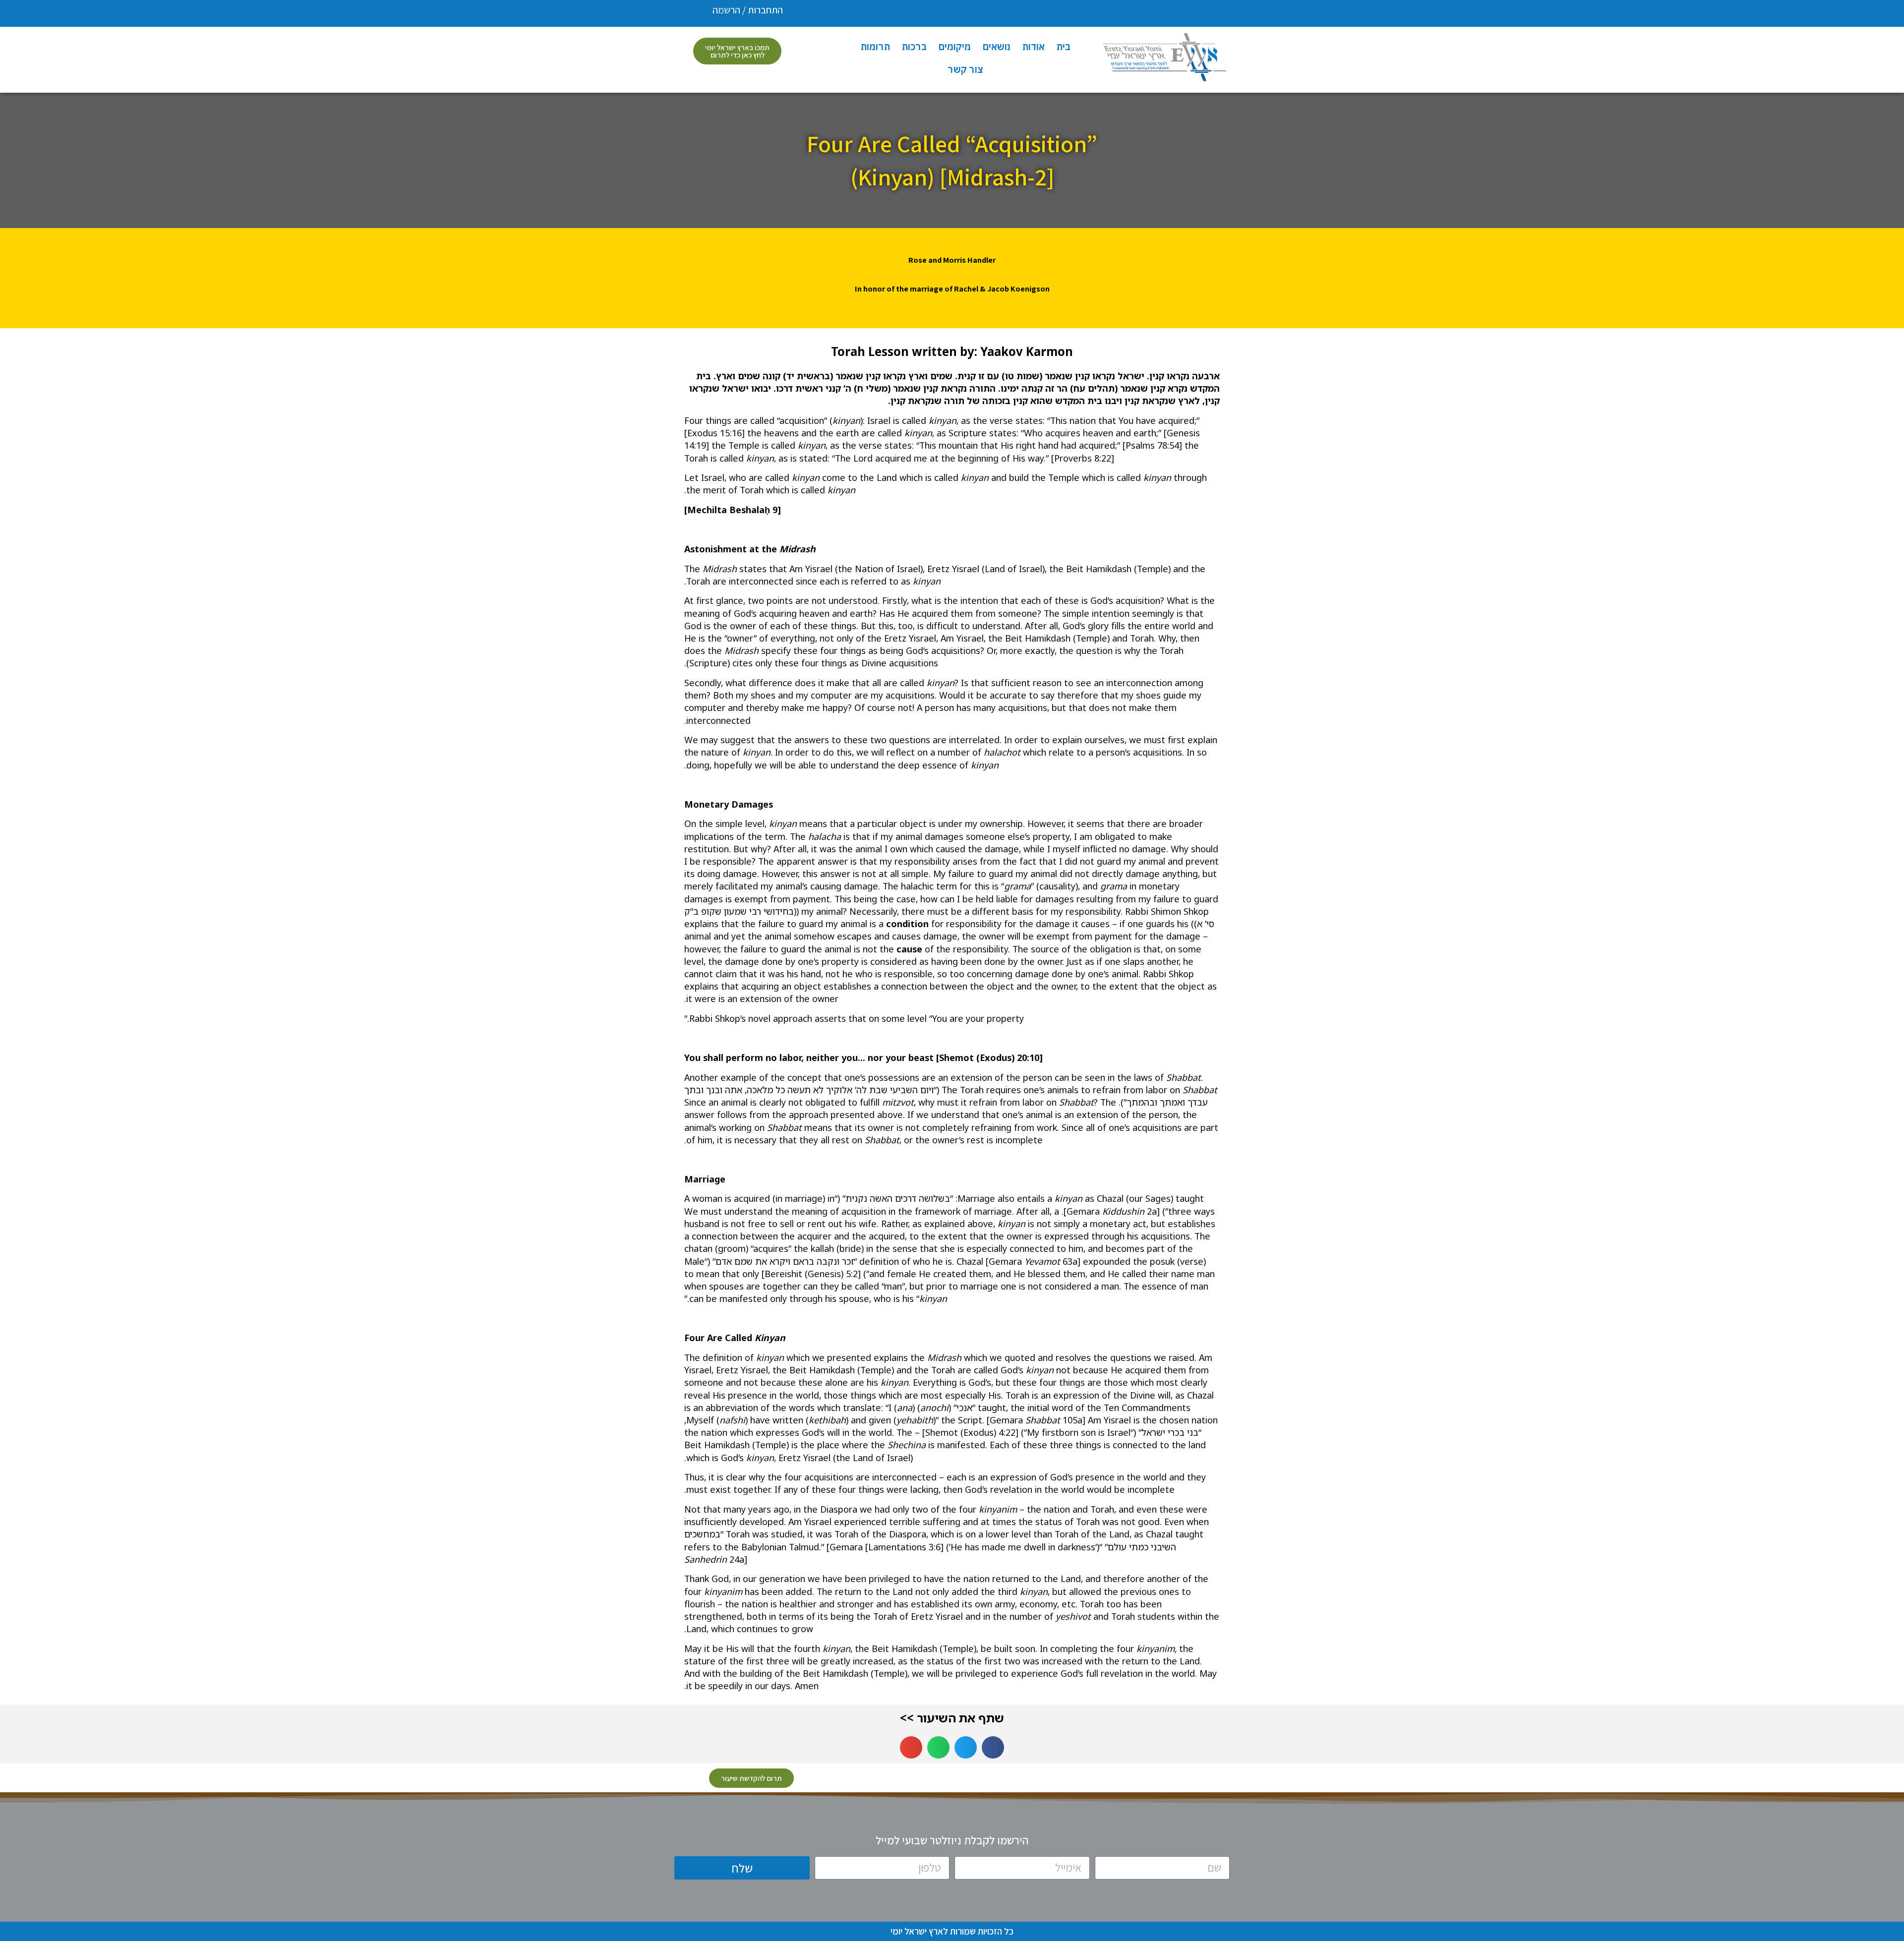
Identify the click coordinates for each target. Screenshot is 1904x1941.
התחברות (765, 10)
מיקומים (955, 47)
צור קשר (965, 69)
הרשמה (726, 10)
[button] (993, 1747)
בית (1064, 47)
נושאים (997, 47)
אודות (1034, 47)
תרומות (875, 47)
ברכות (914, 47)
